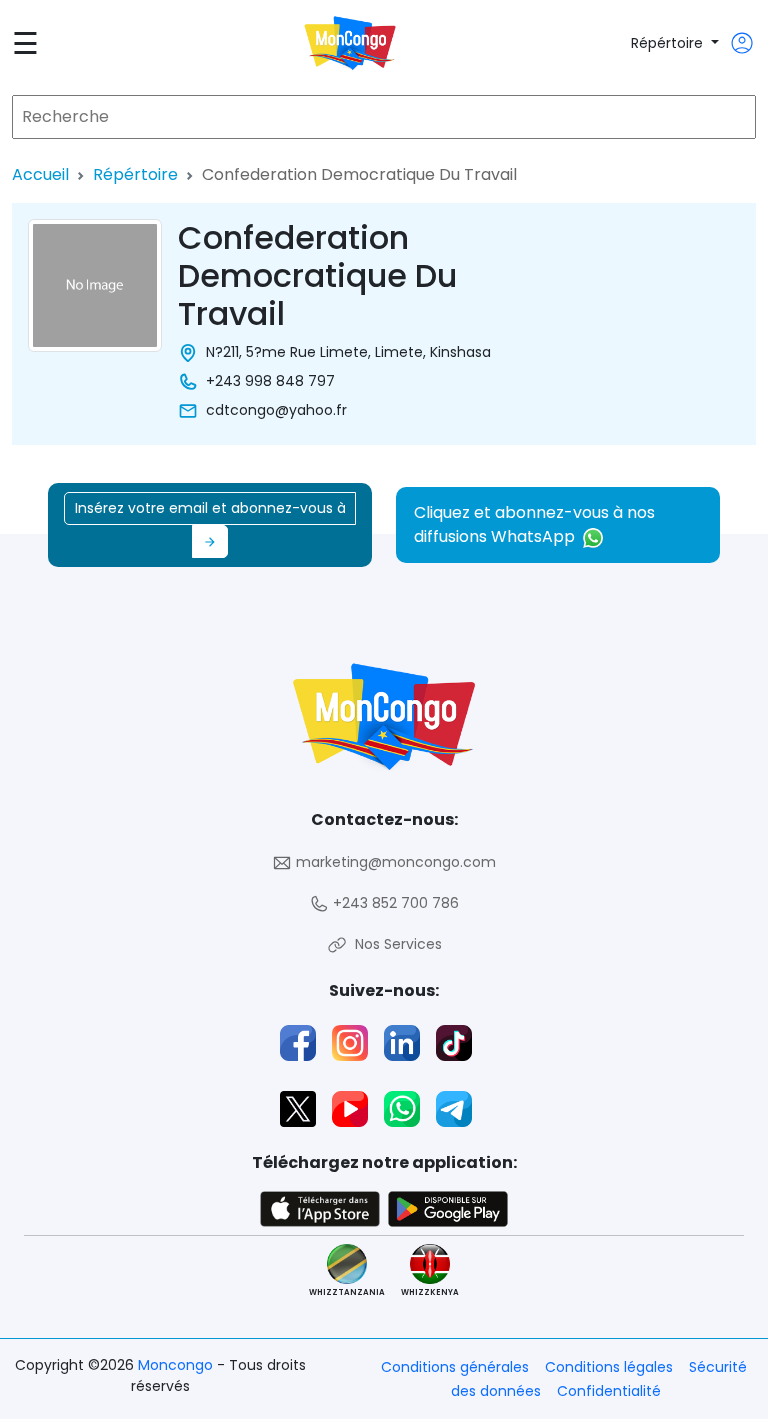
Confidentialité (609, 1391)
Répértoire (669, 43)
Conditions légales (609, 1367)
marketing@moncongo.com (394, 862)
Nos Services (394, 944)
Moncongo (177, 1365)
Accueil (40, 174)
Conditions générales (455, 1367)
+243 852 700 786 (394, 903)
